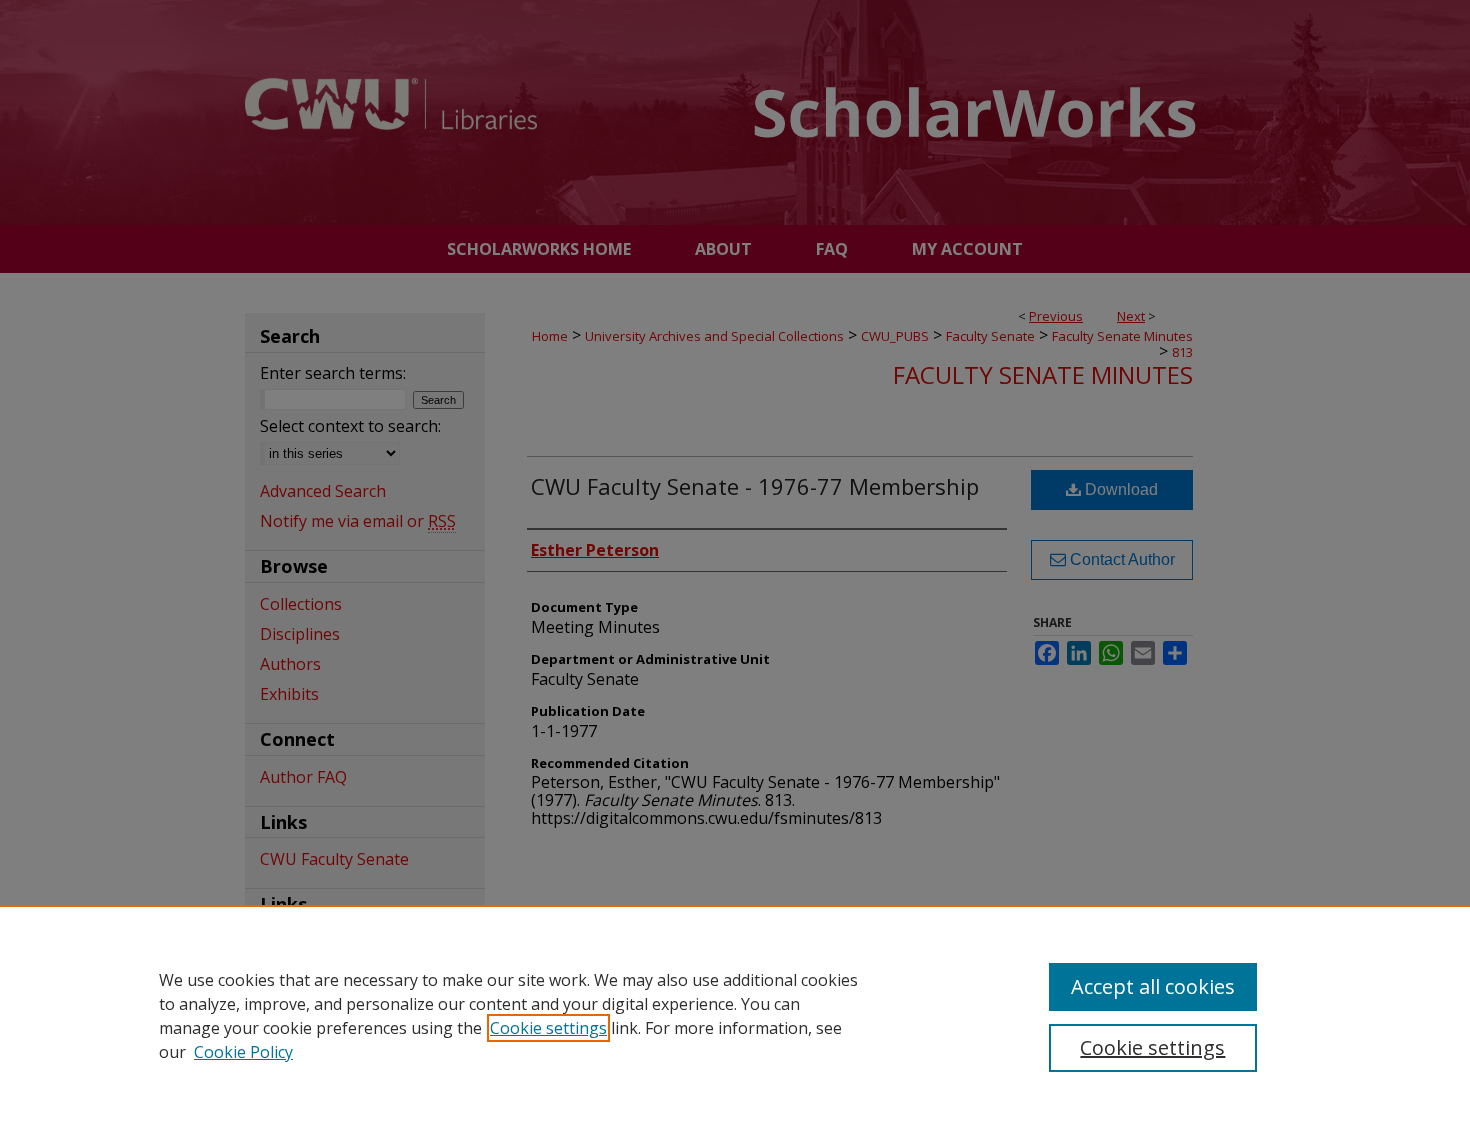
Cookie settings (548, 1028)
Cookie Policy (243, 1052)
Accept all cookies (1153, 986)
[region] (735, 1015)
